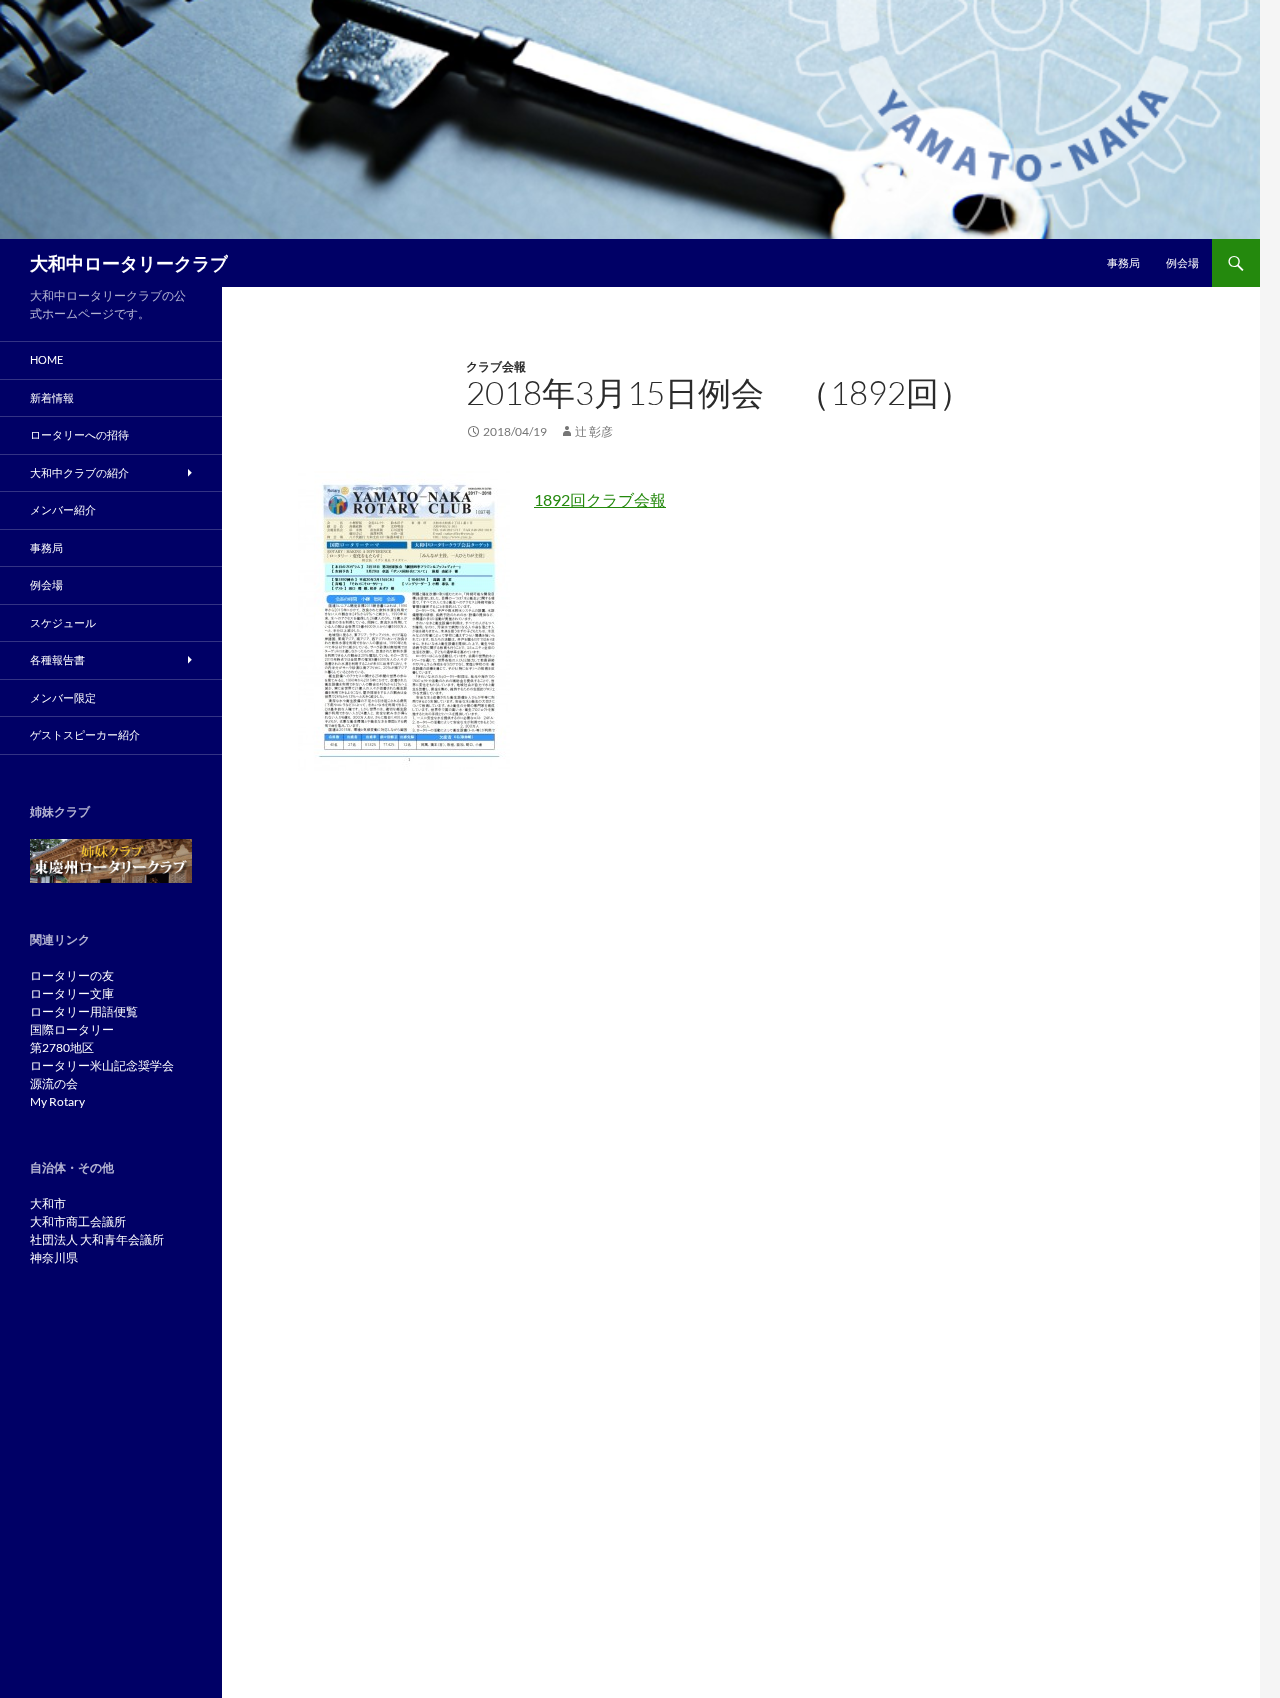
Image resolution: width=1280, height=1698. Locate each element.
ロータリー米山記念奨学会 (102, 1065)
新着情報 (52, 397)
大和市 (48, 1203)
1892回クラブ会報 (600, 499)
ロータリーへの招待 (79, 434)
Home (46, 359)
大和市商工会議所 (78, 1221)
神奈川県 (54, 1257)
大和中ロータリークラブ (129, 263)
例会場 (1182, 262)
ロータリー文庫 (72, 993)
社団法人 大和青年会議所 (97, 1239)
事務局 (1123, 262)
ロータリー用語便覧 (84, 1011)
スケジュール (63, 622)
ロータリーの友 (72, 975)
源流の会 (54, 1083)
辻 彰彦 (594, 431)
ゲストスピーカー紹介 (85, 734)
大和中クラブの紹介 (79, 472)
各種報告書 (57, 659)
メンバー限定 (63, 697)
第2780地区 (62, 1047)
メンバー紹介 (63, 509)
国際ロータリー (72, 1029)
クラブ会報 (496, 366)
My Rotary (57, 1101)
